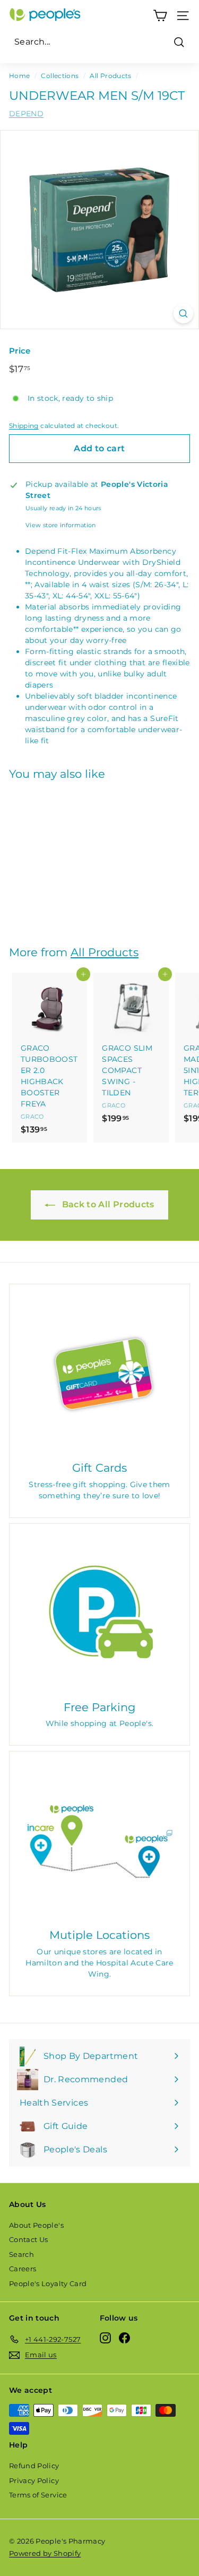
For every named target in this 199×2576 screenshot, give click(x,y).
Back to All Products (107, 1204)
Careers (23, 2269)
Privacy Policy (34, 2480)
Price (20, 351)
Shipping (24, 426)
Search (21, 2254)
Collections (60, 76)
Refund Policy (34, 2466)
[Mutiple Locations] (99, 1841)
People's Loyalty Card (48, 2283)
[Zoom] (183, 314)
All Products (110, 76)
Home (19, 76)
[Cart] (160, 16)
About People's (36, 2225)
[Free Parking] (99, 1614)
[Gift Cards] (99, 1374)
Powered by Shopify (45, 2553)
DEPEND (26, 114)
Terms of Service (38, 2495)
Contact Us (29, 2239)
